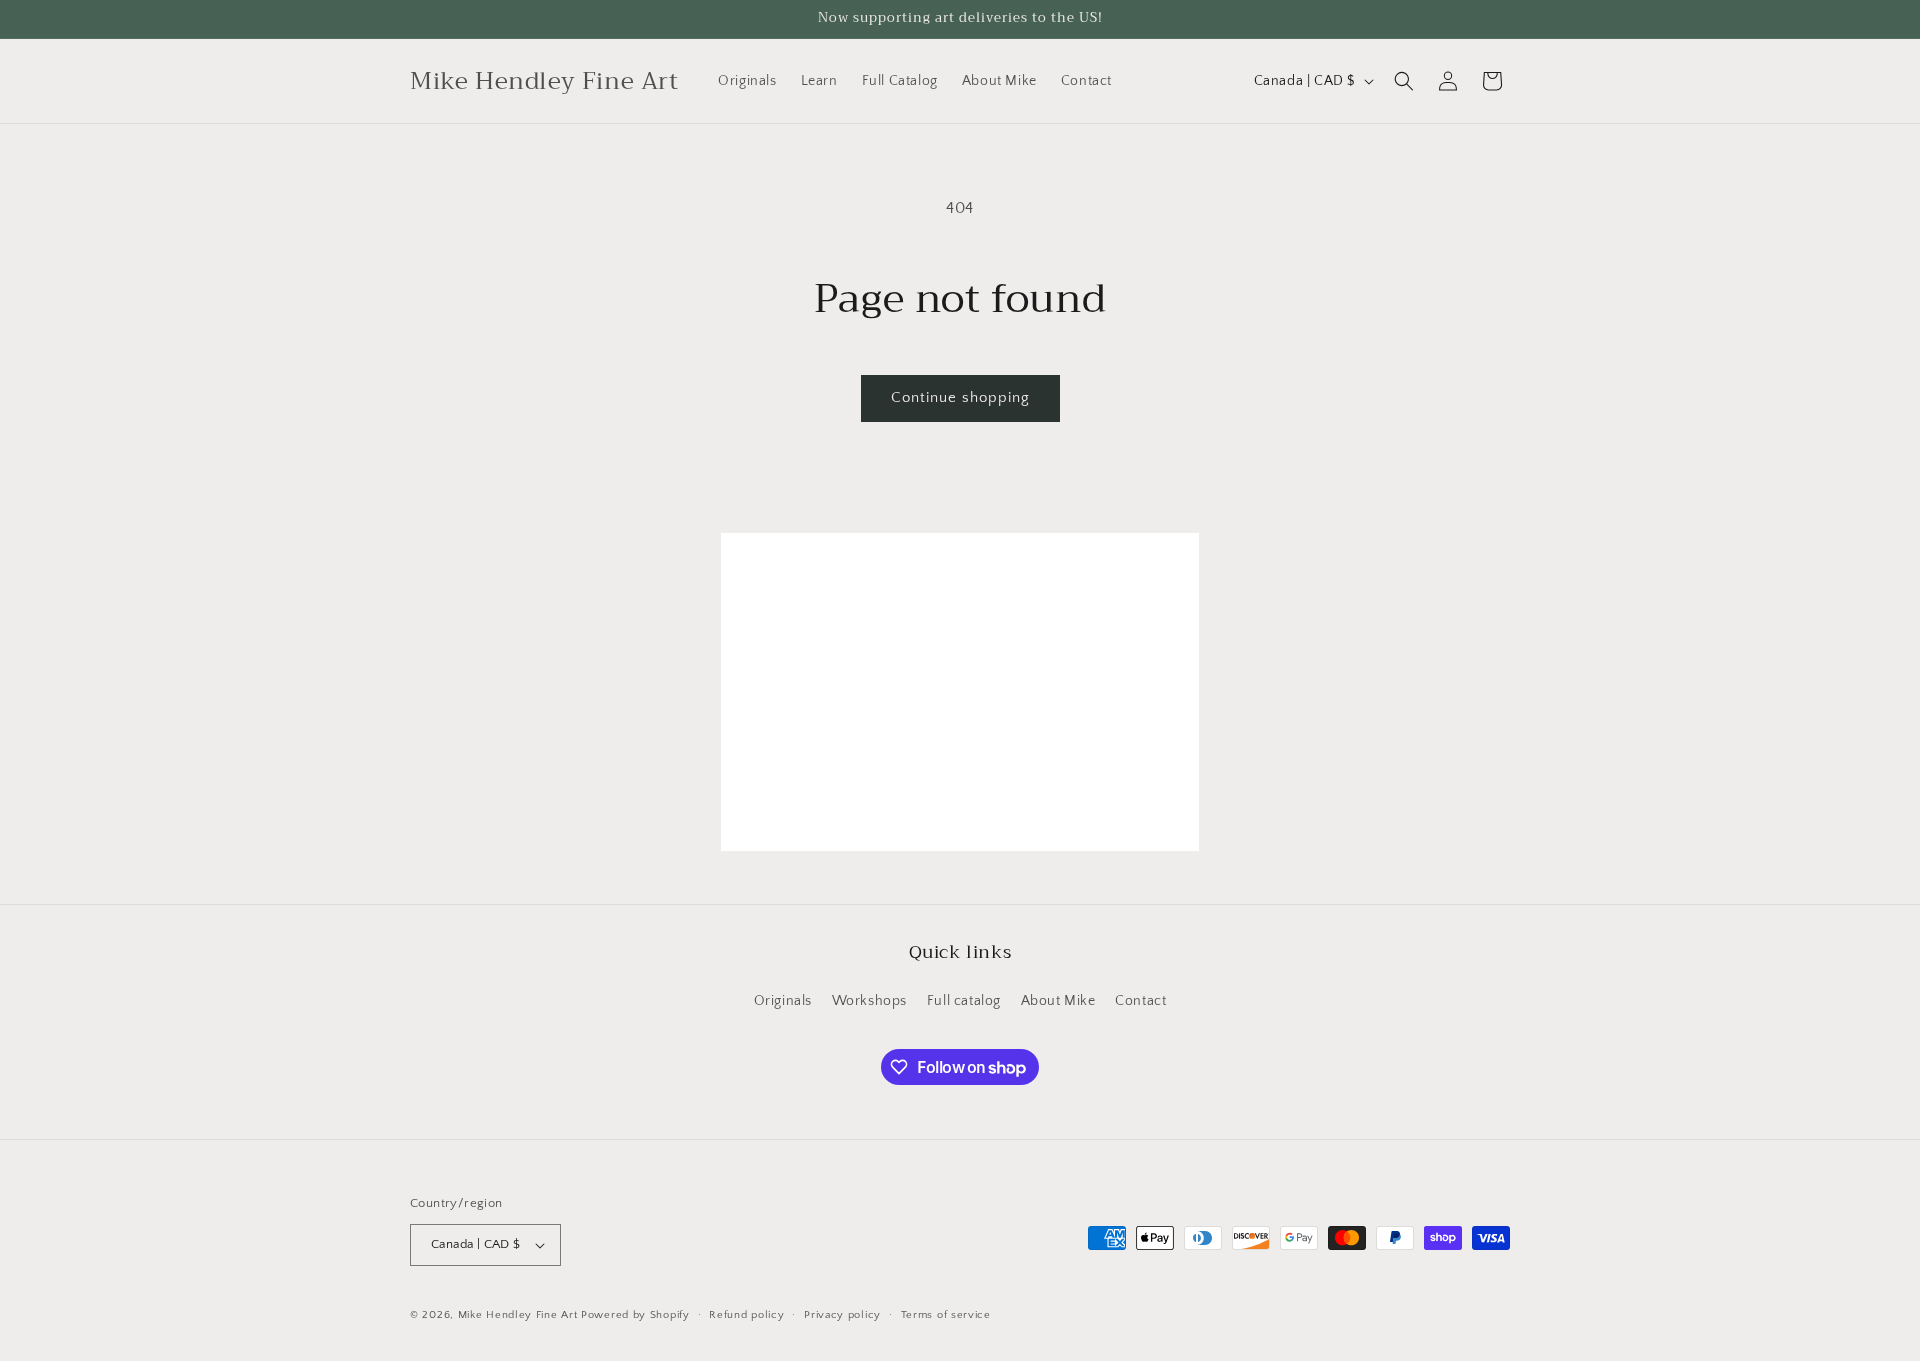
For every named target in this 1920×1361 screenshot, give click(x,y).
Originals (783, 1001)
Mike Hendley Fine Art (518, 1315)
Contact (1140, 1001)
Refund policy (746, 1315)
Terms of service (946, 1315)
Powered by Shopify (635, 1315)
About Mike (1058, 1001)
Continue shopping (960, 397)
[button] (1404, 81)
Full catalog (964, 1001)
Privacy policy (842, 1315)
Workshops (869, 1001)
